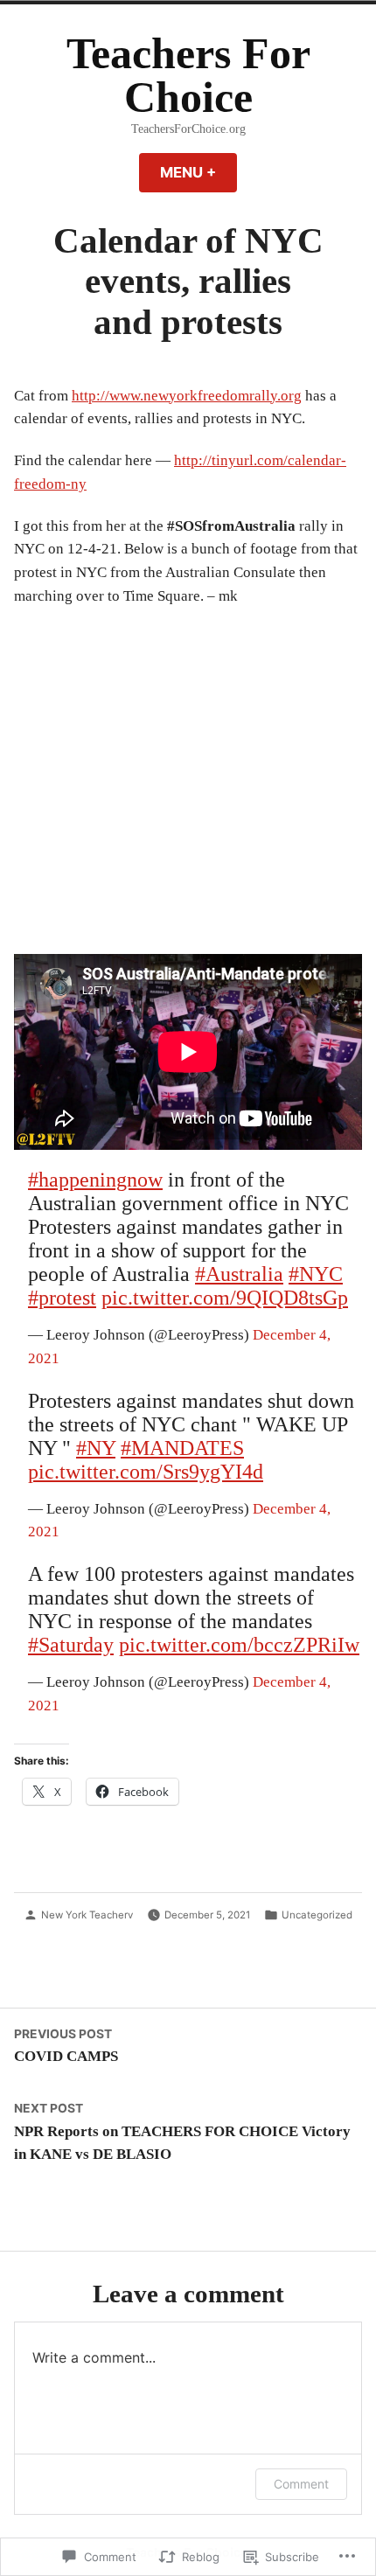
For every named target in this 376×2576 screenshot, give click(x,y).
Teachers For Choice (188, 76)
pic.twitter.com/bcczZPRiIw (239, 1645)
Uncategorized (317, 1915)
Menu (198, 172)
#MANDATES (182, 1448)
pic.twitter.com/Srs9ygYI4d (146, 1472)
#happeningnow (95, 1180)
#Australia (239, 1274)
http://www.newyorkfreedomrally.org (187, 396)
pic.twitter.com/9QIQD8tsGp (225, 1298)
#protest (62, 1298)
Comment (301, 2484)
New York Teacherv (87, 1915)
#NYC (316, 1274)
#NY (96, 1448)
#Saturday (71, 1645)
